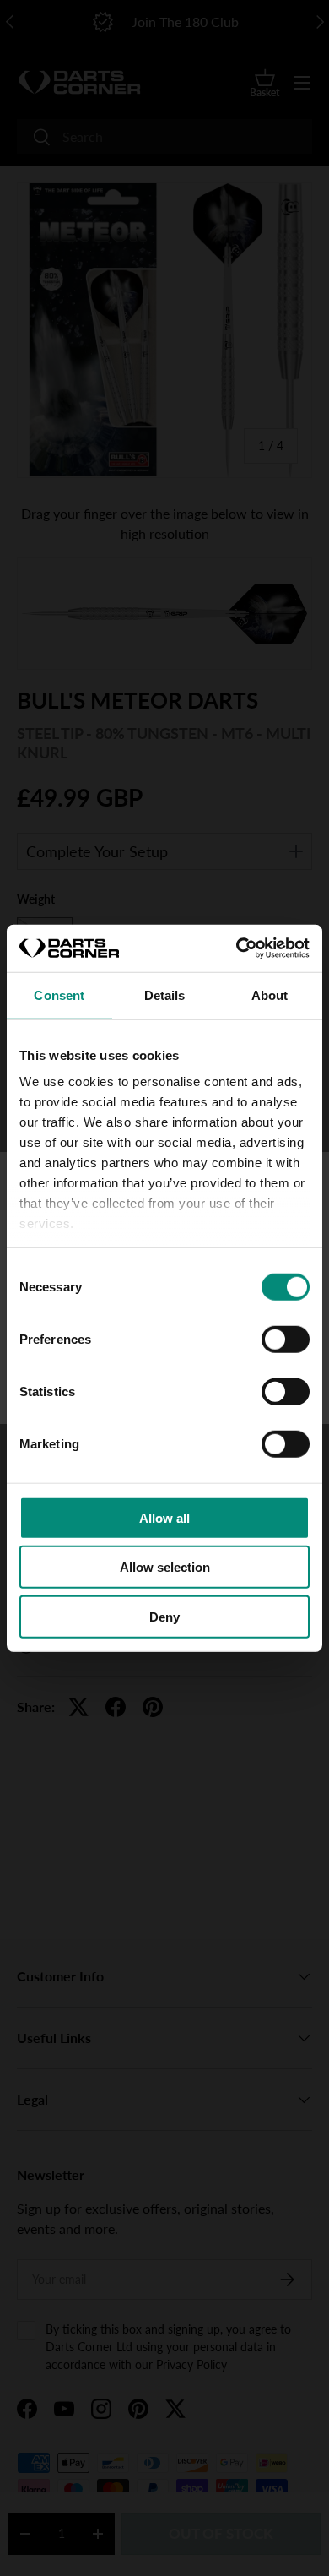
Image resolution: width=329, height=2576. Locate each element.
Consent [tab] (59, 995)
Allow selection (165, 1567)
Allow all (164, 1517)
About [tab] (270, 995)
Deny (164, 1616)
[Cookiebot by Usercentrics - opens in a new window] (237, 948)
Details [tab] (165, 995)
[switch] (286, 1339)
